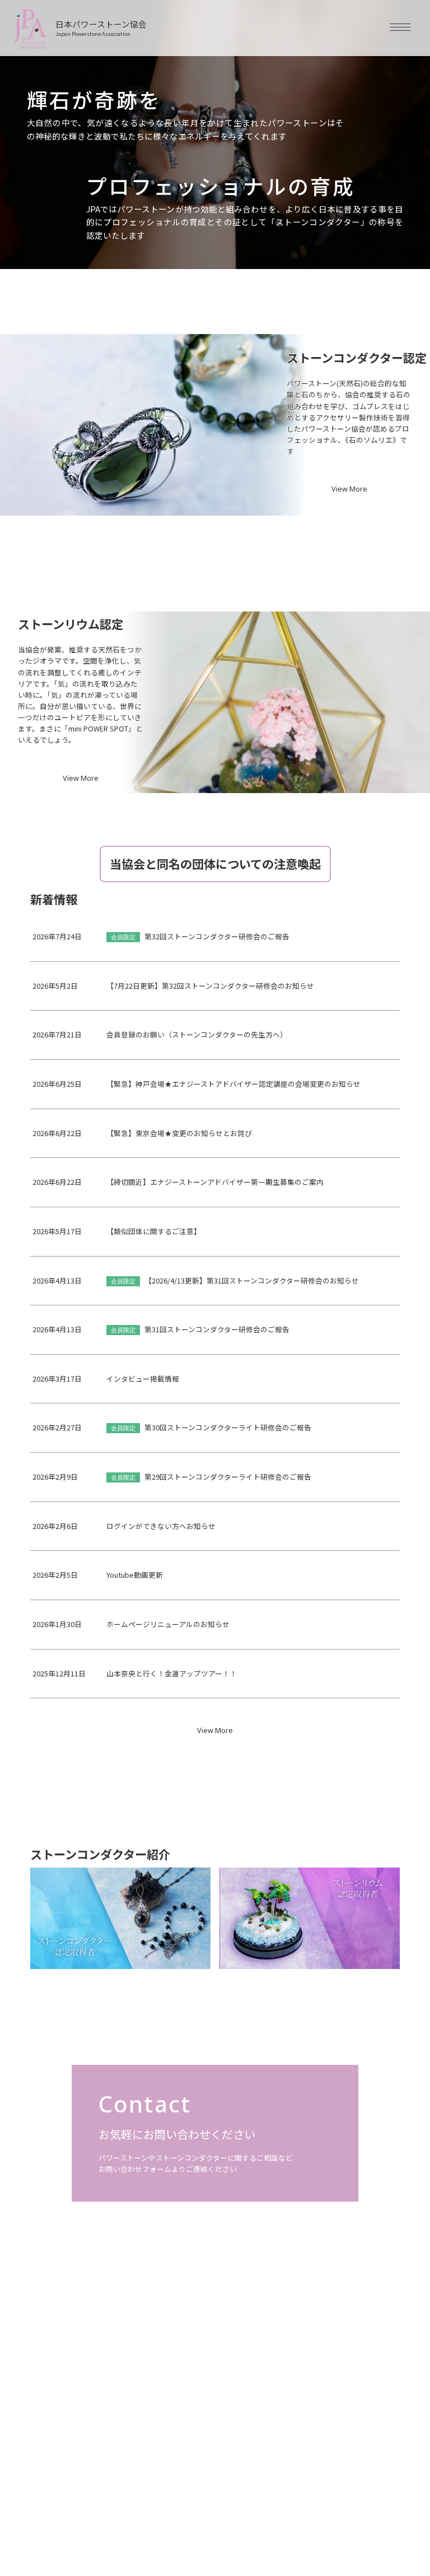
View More (349, 490)
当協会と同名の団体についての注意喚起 (215, 864)
